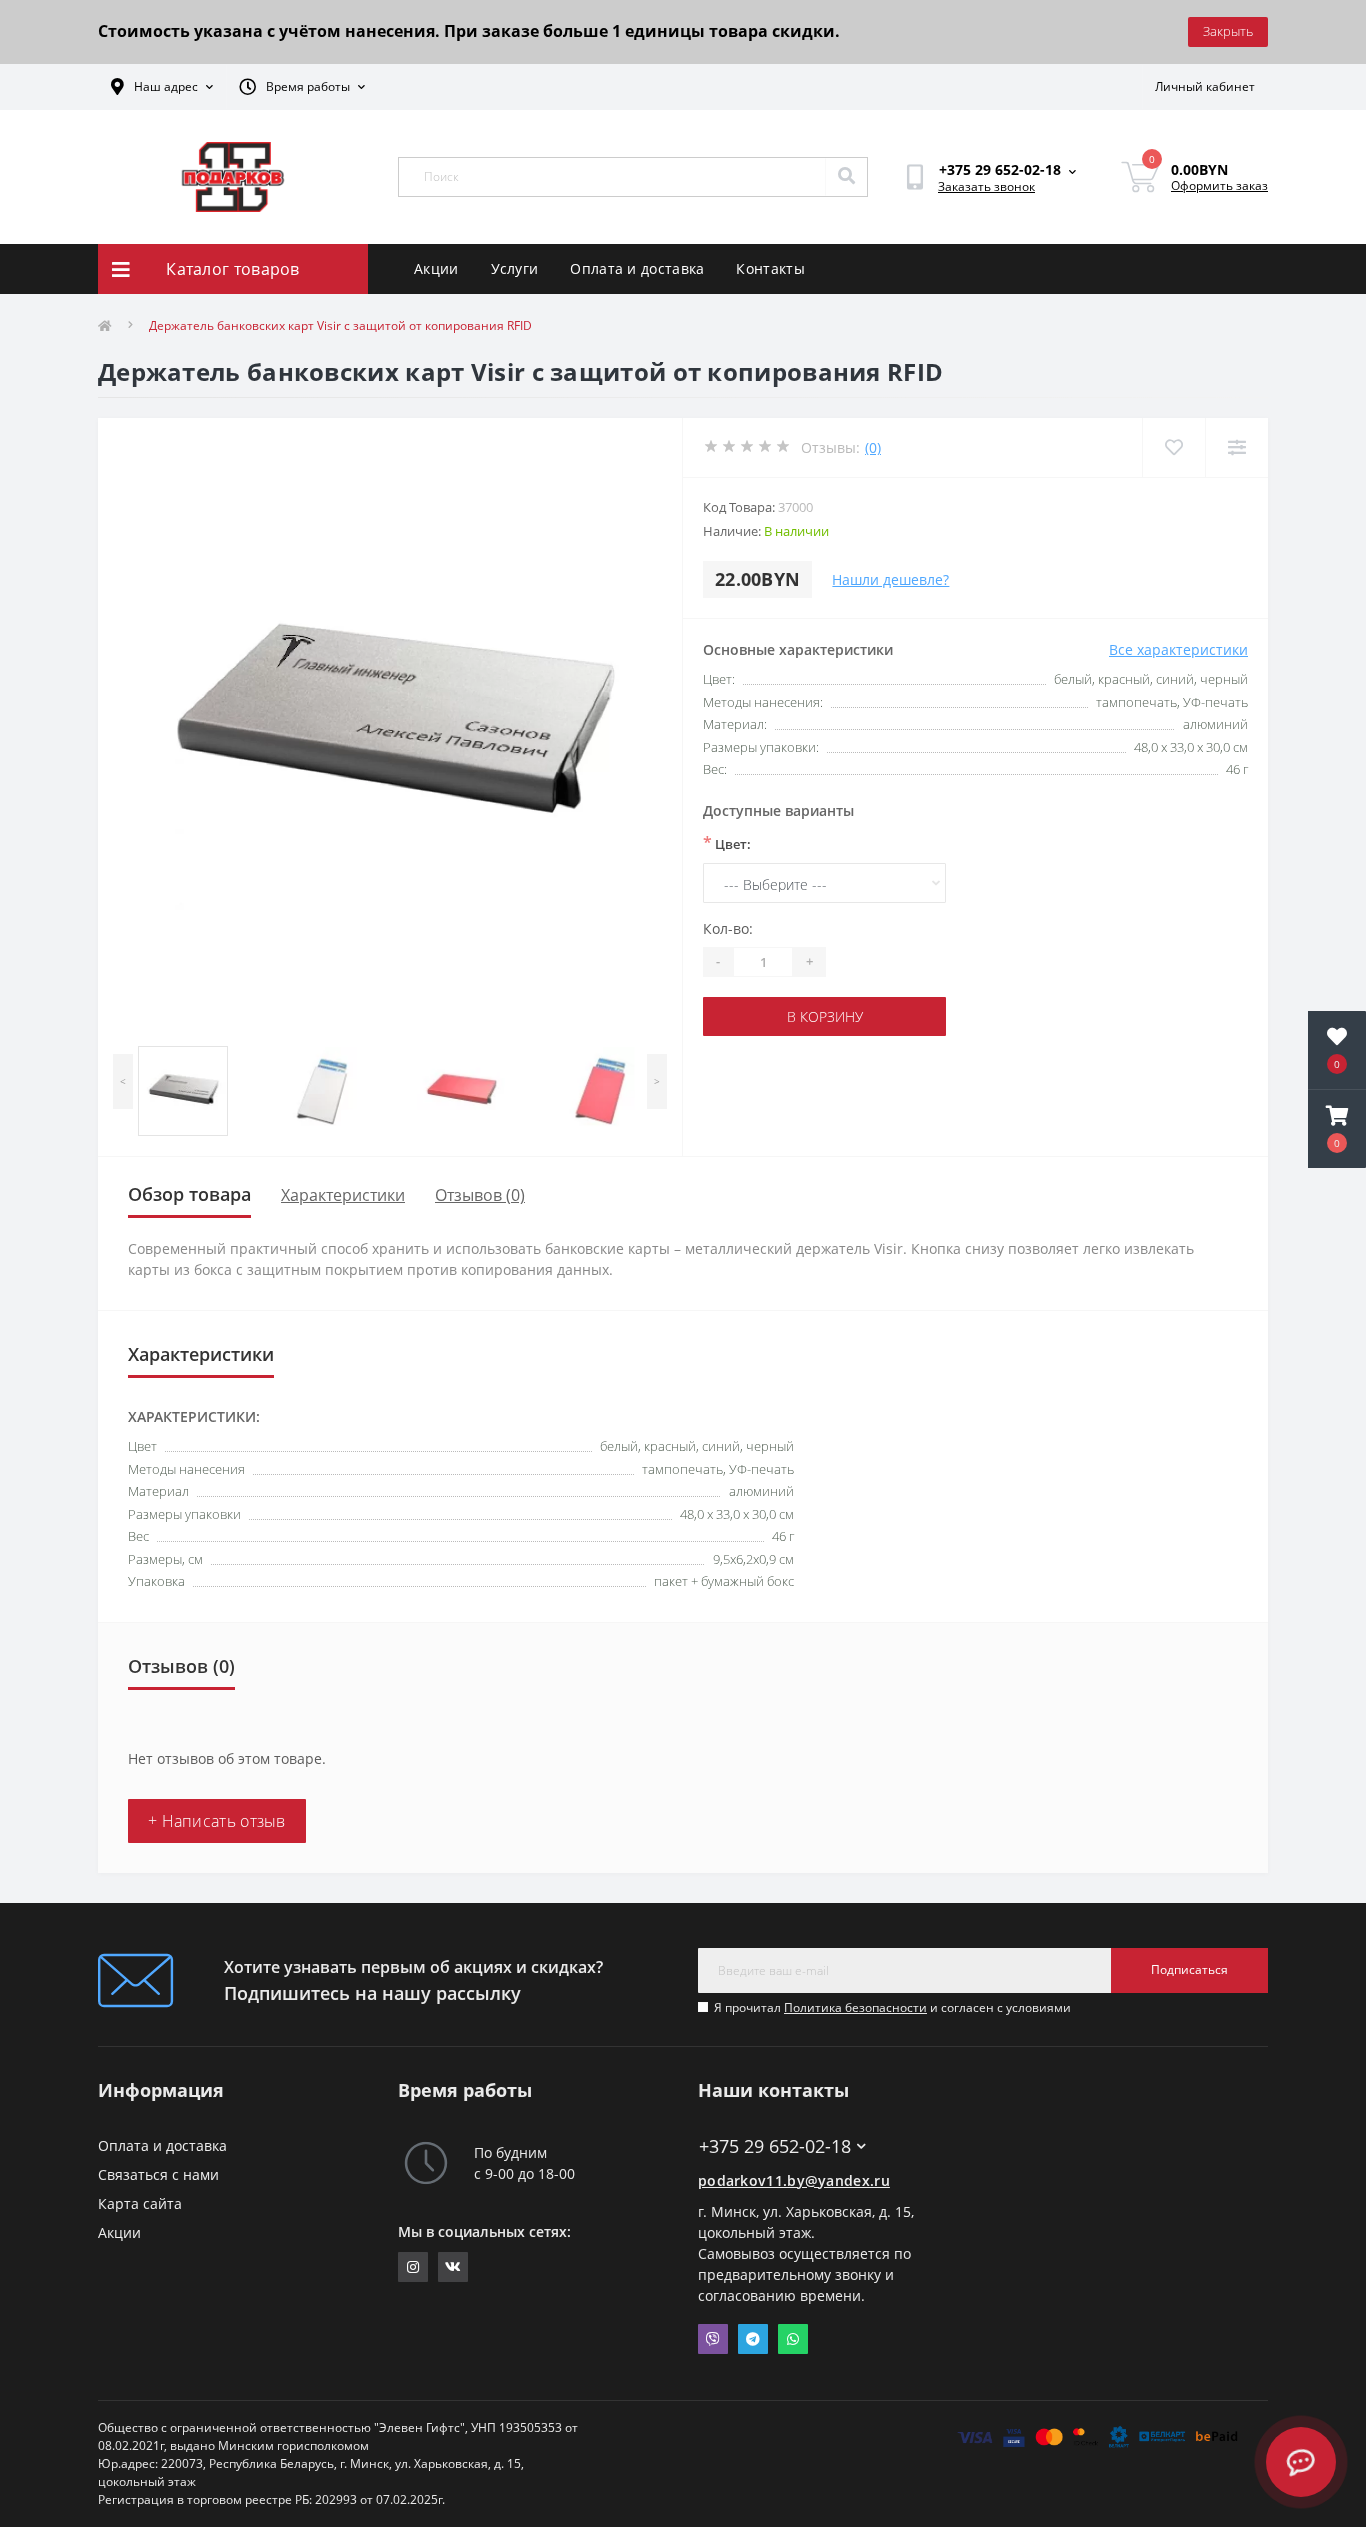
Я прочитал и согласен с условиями (892, 2007)
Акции (436, 268)
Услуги (515, 268)
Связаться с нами (158, 2174)
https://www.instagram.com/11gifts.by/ (413, 2267)
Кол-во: (728, 928)
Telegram (753, 2339)
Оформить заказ (1219, 185)
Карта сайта (140, 2203)
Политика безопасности (855, 2007)
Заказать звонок (986, 186)
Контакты (770, 268)
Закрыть (1228, 31)
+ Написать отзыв (217, 1821)
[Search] (846, 177)
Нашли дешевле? (890, 579)
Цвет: (727, 843)
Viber (713, 2339)
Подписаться (1189, 1969)
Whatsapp (793, 2339)
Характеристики (343, 1195)
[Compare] (1236, 447)
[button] (1337, 1129)
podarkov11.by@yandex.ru (794, 2180)
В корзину (825, 1016)
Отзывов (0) (480, 1195)
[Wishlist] (1173, 447)
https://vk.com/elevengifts (453, 2267)
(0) (873, 447)
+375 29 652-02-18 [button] (775, 2146)
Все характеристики (1178, 649)
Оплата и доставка (637, 268)
